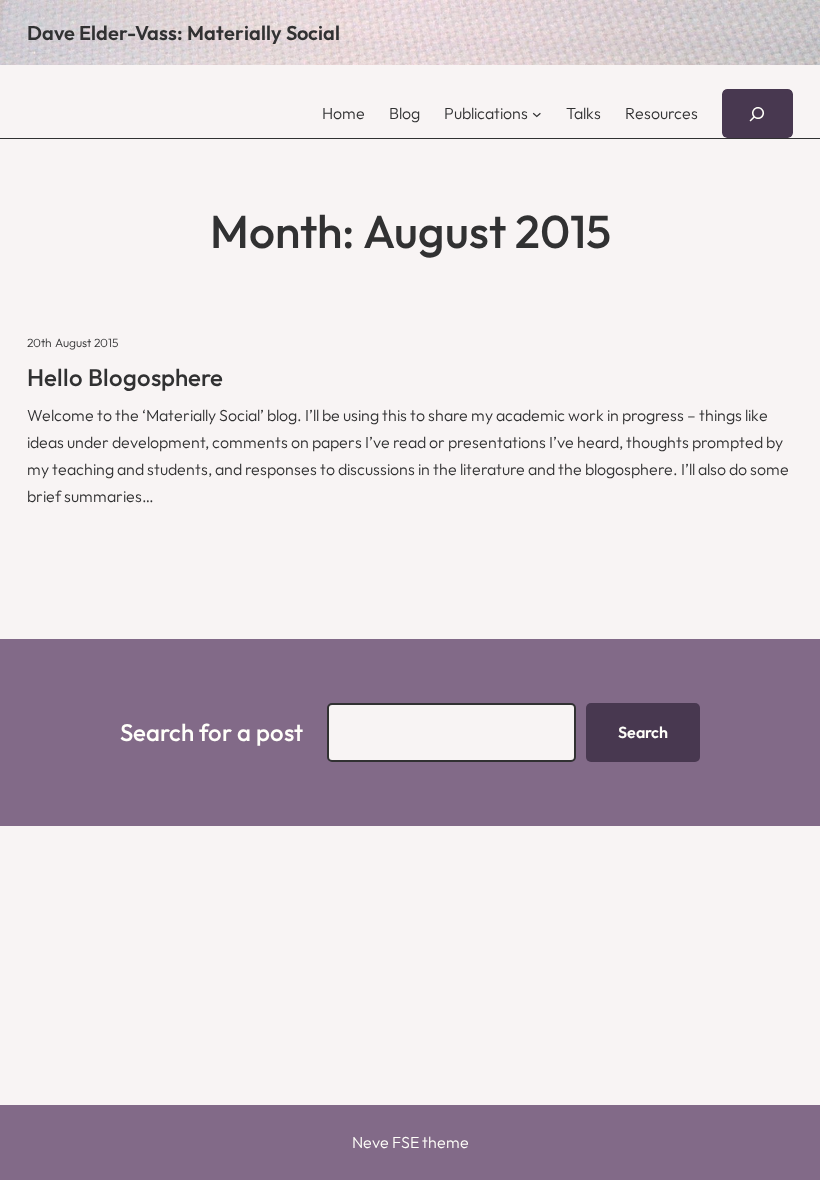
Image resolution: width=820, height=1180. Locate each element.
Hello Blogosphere (125, 377)
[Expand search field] (757, 113)
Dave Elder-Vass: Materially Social (183, 32)
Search (643, 732)
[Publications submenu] (537, 114)
